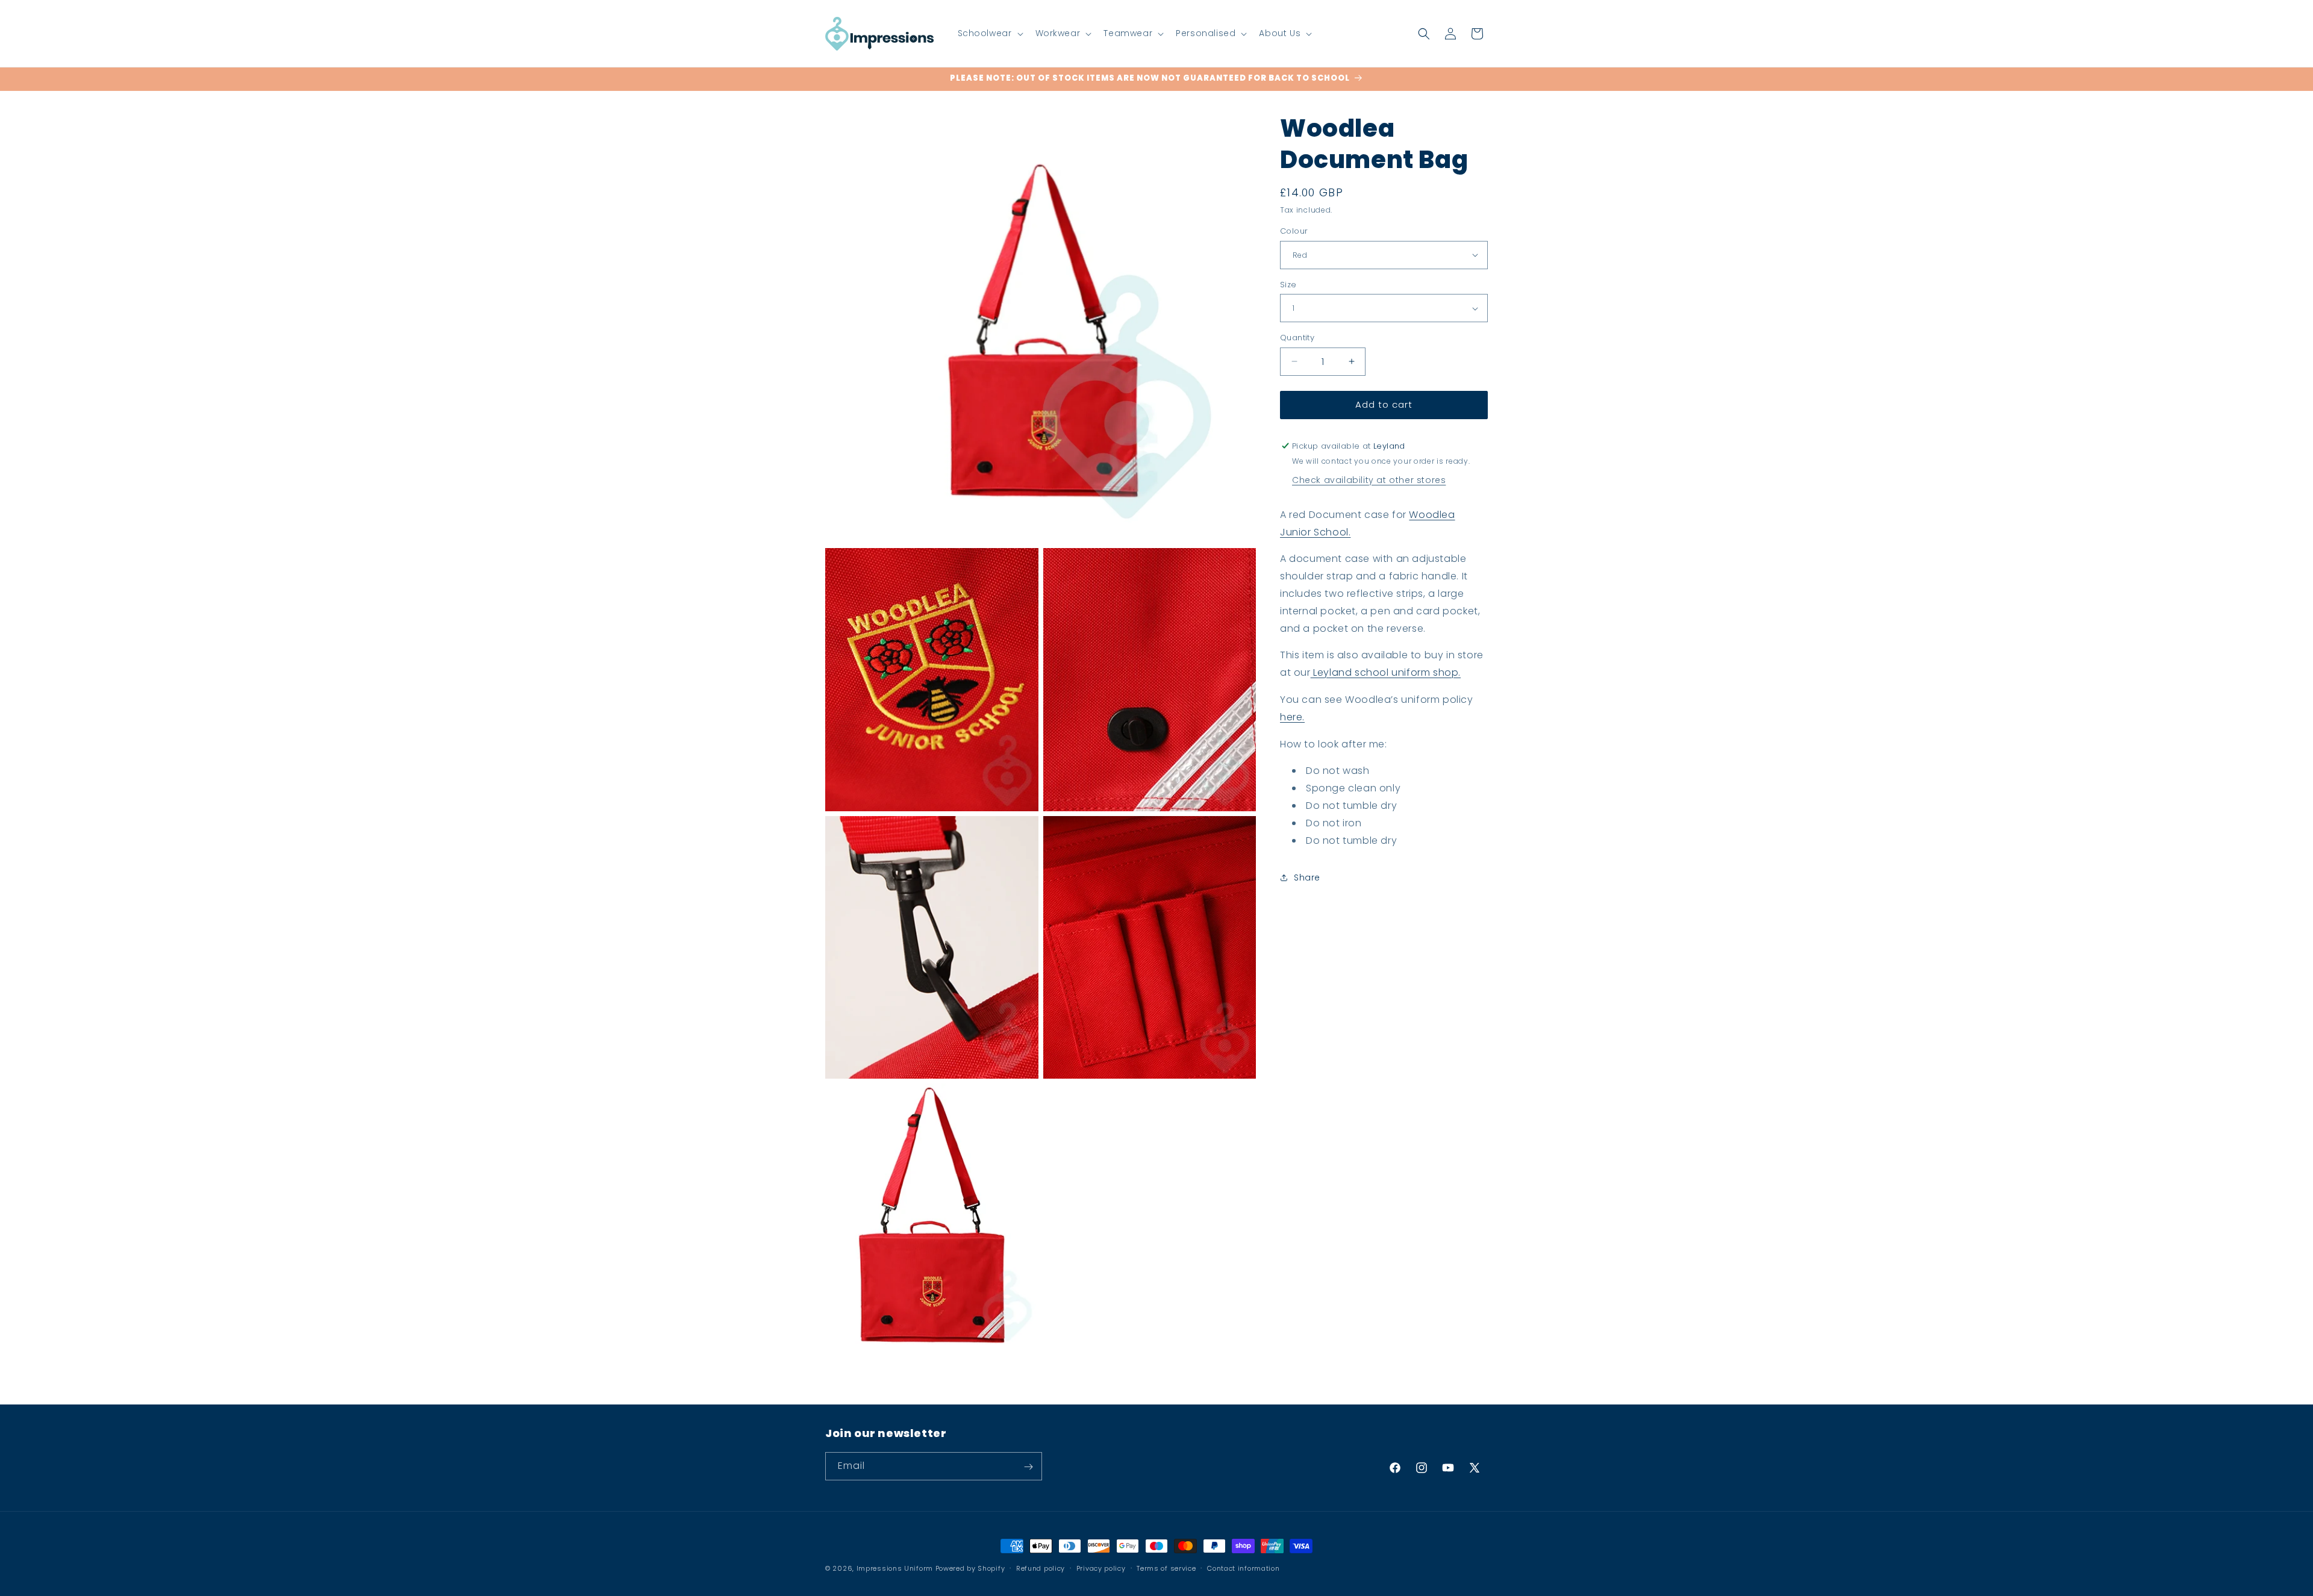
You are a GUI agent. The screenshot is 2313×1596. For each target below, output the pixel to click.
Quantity (1297, 338)
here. (1292, 717)
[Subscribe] (1028, 1467)
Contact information (1243, 1568)
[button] (989, 33)
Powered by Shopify (970, 1568)
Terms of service (1166, 1568)
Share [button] (1307, 877)
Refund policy (1041, 1568)
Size (1288, 285)
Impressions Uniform (895, 1568)
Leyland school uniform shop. (1386, 672)
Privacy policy (1101, 1568)
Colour (1294, 231)
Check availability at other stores (1369, 480)
